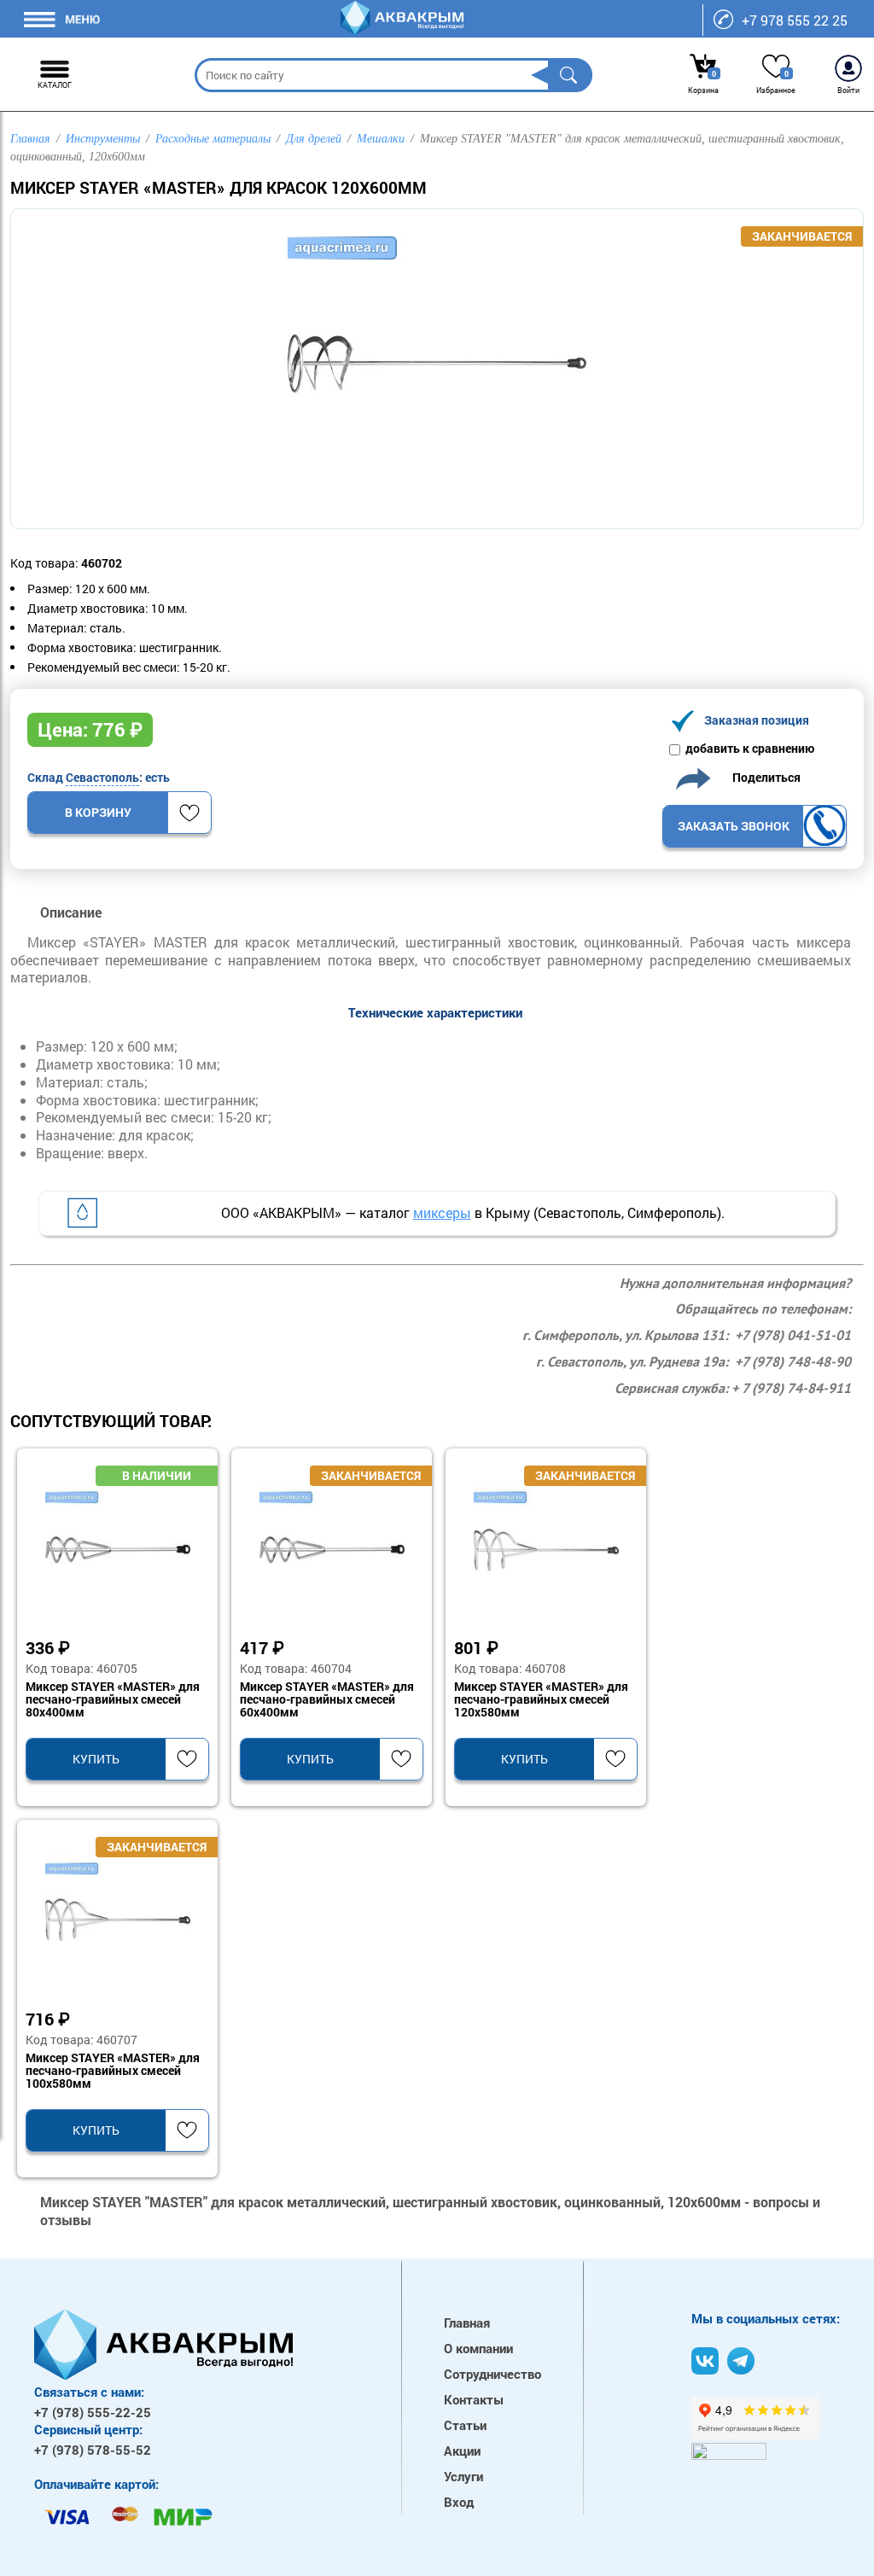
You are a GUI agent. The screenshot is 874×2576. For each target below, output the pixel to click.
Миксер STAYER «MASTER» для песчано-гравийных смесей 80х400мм (113, 1700)
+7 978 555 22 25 (795, 20)
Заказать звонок (734, 826)
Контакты (474, 2399)
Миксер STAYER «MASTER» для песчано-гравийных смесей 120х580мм (541, 1700)
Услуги (463, 2476)
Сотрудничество (492, 2374)
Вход (459, 2502)
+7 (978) (93, 2412)
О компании (478, 2348)
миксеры (442, 1212)
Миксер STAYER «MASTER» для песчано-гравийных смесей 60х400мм (327, 1700)
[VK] (705, 2361)
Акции (462, 2451)
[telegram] (741, 2361)
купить (96, 1759)
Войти (848, 90)
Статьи (465, 2425)
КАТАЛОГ (55, 85)
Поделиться (763, 777)
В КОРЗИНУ (98, 812)
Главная (467, 2322)
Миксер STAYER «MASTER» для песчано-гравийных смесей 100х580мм (113, 2072)
